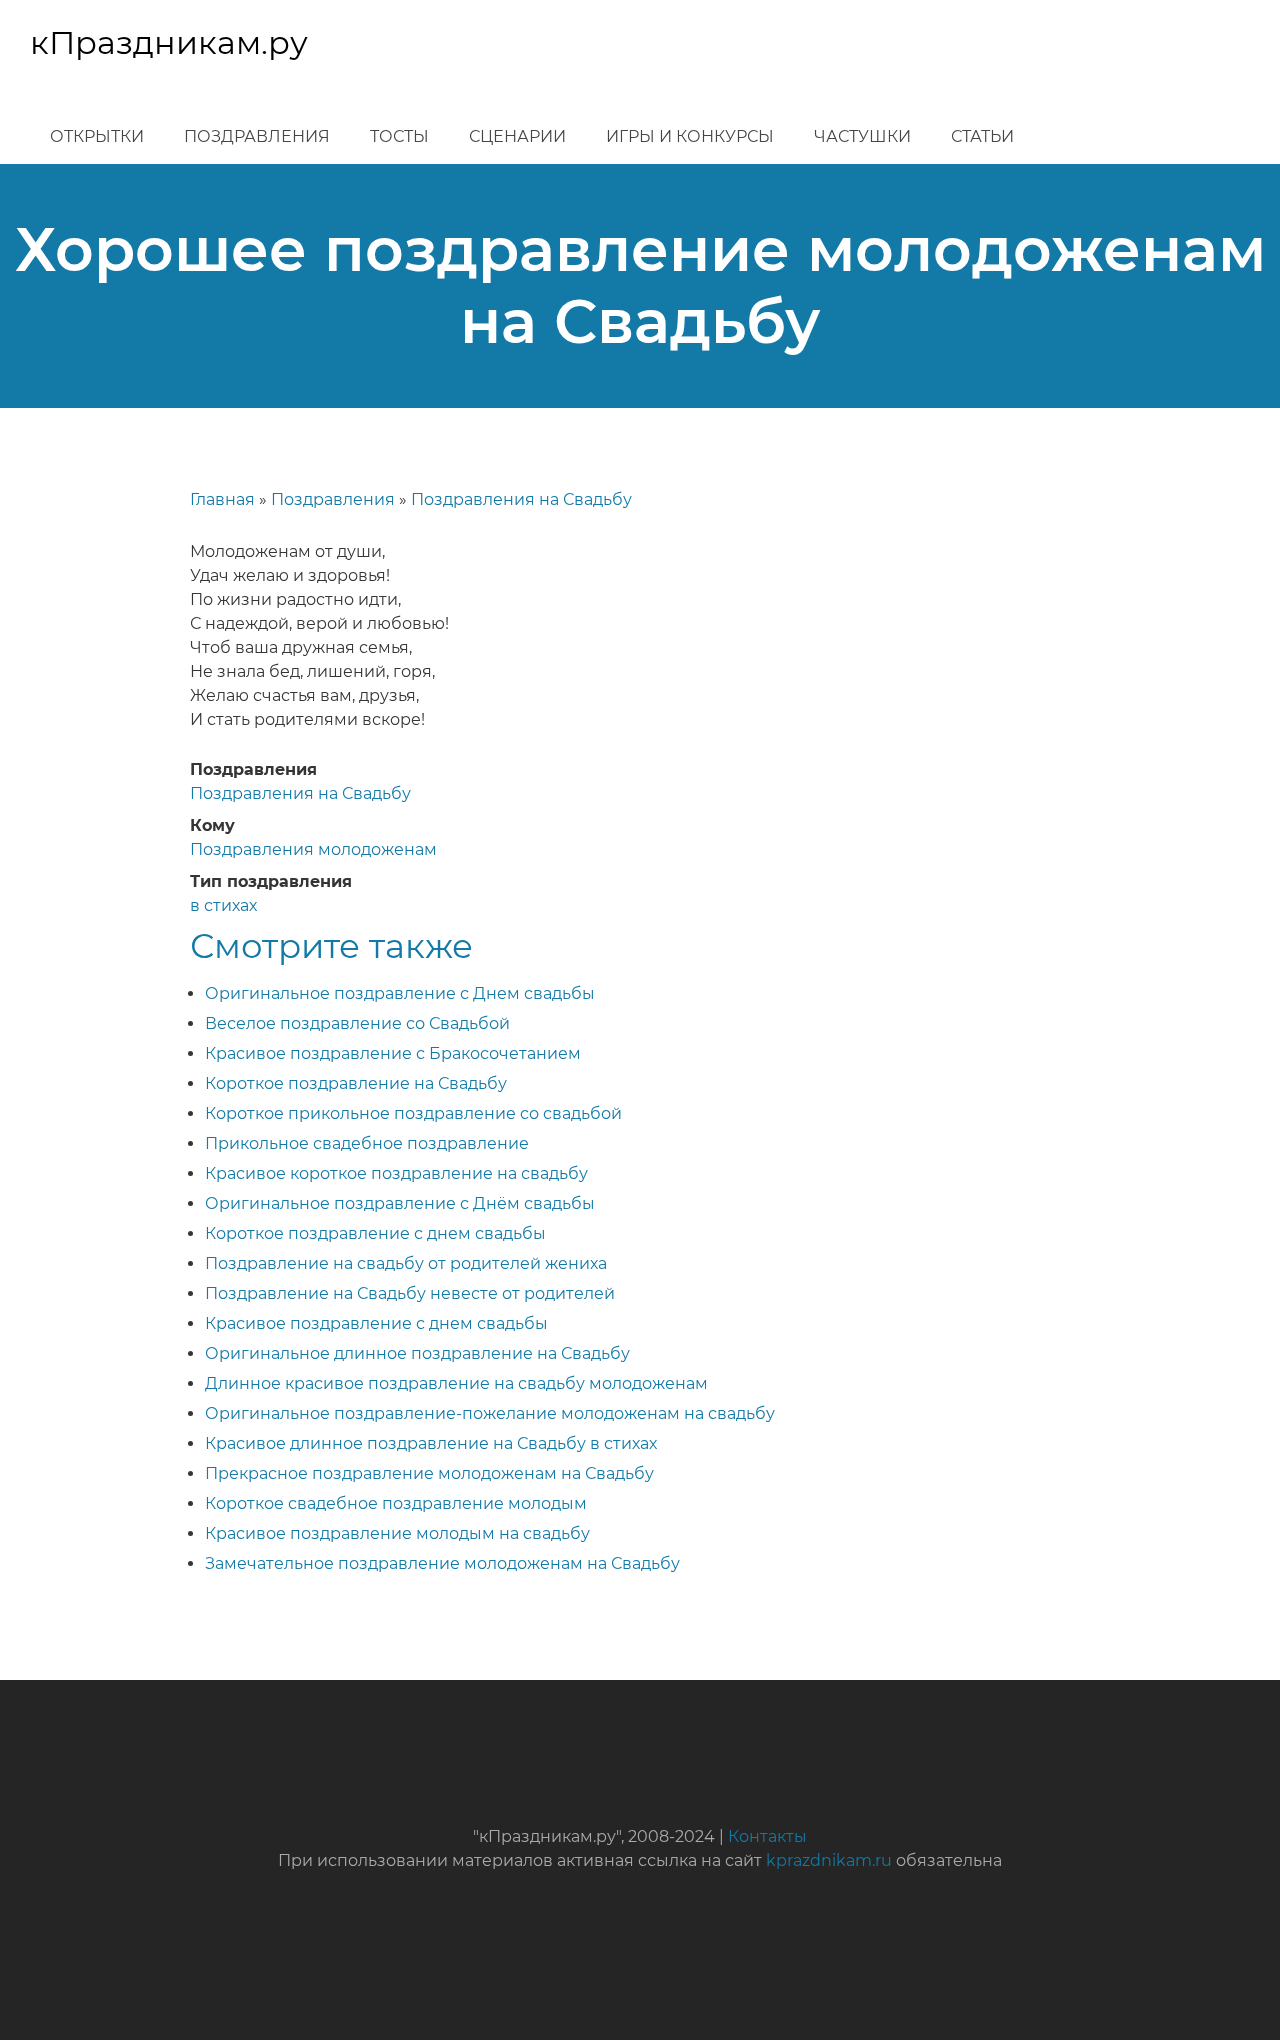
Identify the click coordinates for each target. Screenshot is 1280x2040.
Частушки (862, 136)
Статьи (982, 136)
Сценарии (517, 136)
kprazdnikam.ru (829, 1860)
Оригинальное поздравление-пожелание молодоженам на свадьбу (490, 1413)
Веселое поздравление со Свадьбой (357, 1023)
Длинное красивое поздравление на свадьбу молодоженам (456, 1383)
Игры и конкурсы (690, 136)
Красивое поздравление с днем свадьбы (376, 1323)
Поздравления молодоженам (313, 849)
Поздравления (257, 136)
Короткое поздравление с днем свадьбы (375, 1233)
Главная (222, 499)
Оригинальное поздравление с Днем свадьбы (400, 993)
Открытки (97, 136)
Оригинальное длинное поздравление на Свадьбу (417, 1353)
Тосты (399, 136)
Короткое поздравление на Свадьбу (356, 1083)
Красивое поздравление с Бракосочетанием (393, 1053)
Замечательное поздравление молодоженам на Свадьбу (442, 1563)
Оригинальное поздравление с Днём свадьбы (400, 1203)
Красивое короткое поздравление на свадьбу (396, 1173)
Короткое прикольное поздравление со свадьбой (413, 1113)
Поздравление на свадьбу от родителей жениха (406, 1263)
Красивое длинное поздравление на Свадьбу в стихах (431, 1443)
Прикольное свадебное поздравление (367, 1143)
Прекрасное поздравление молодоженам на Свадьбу (429, 1473)
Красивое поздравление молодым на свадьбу (397, 1533)
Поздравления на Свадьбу (521, 499)
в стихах (223, 905)
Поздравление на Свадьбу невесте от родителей (410, 1293)
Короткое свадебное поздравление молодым (396, 1503)
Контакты (767, 1836)
